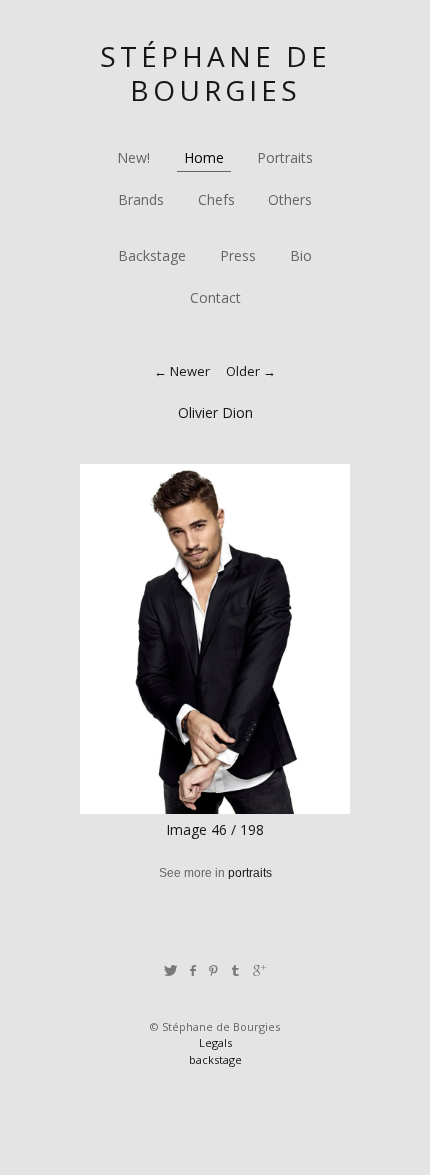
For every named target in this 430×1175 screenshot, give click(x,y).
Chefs (216, 199)
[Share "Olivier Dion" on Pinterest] (213, 970)
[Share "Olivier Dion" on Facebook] (192, 970)
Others (290, 199)
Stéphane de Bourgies (215, 73)
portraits (250, 873)
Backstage (152, 255)
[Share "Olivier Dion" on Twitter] (170, 970)
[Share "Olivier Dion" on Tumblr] (236, 970)
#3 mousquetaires (133, 901)
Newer (190, 371)
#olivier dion (247, 919)
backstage (215, 1059)
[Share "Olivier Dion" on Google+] (259, 970)
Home (204, 157)
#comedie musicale (241, 901)
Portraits (285, 157)
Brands (141, 199)
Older (243, 371)
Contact (215, 297)
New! (133, 157)
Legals (215, 1042)
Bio (301, 255)
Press (238, 255)
